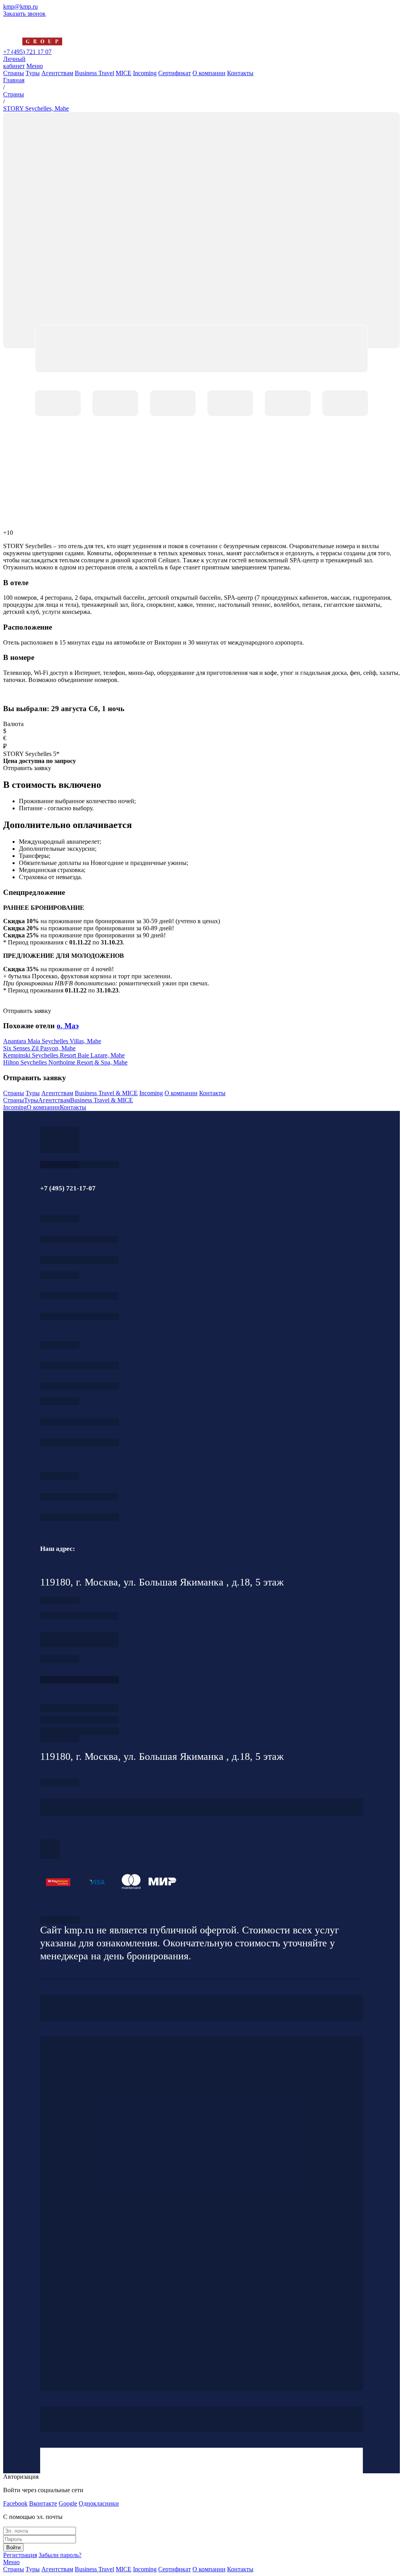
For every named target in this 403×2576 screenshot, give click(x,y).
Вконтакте (43, 2503)
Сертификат (175, 73)
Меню (35, 66)
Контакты (240, 73)
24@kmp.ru (79, 1644)
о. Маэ (68, 1026)
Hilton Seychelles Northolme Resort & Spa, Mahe (65, 1062)
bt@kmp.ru (79, 1386)
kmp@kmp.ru (20, 6)
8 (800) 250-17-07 (79, 1680)
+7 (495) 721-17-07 (79, 1239)
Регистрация (20, 2555)
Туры (33, 73)
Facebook (15, 2503)
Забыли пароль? (60, 2555)
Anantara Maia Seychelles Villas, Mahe (52, 1041)
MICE (124, 73)
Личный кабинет (14, 62)
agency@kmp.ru (79, 1260)
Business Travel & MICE (106, 1093)
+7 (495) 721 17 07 (27, 52)
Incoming (145, 73)
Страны (14, 73)
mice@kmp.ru (79, 1442)
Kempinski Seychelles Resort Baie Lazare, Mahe (64, 1055)
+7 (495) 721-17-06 (79, 1497)
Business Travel (94, 73)
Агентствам (57, 73)
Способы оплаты (79, 1731)
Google (68, 2503)
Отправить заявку (27, 1011)
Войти (13, 2547)
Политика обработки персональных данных (60, 1920)
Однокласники (99, 2503)
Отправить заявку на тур (79, 1719)
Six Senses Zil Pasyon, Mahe (39, 1048)
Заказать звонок (24, 14)
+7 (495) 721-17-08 (79, 1616)
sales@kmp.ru (79, 1517)
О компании (209, 73)
